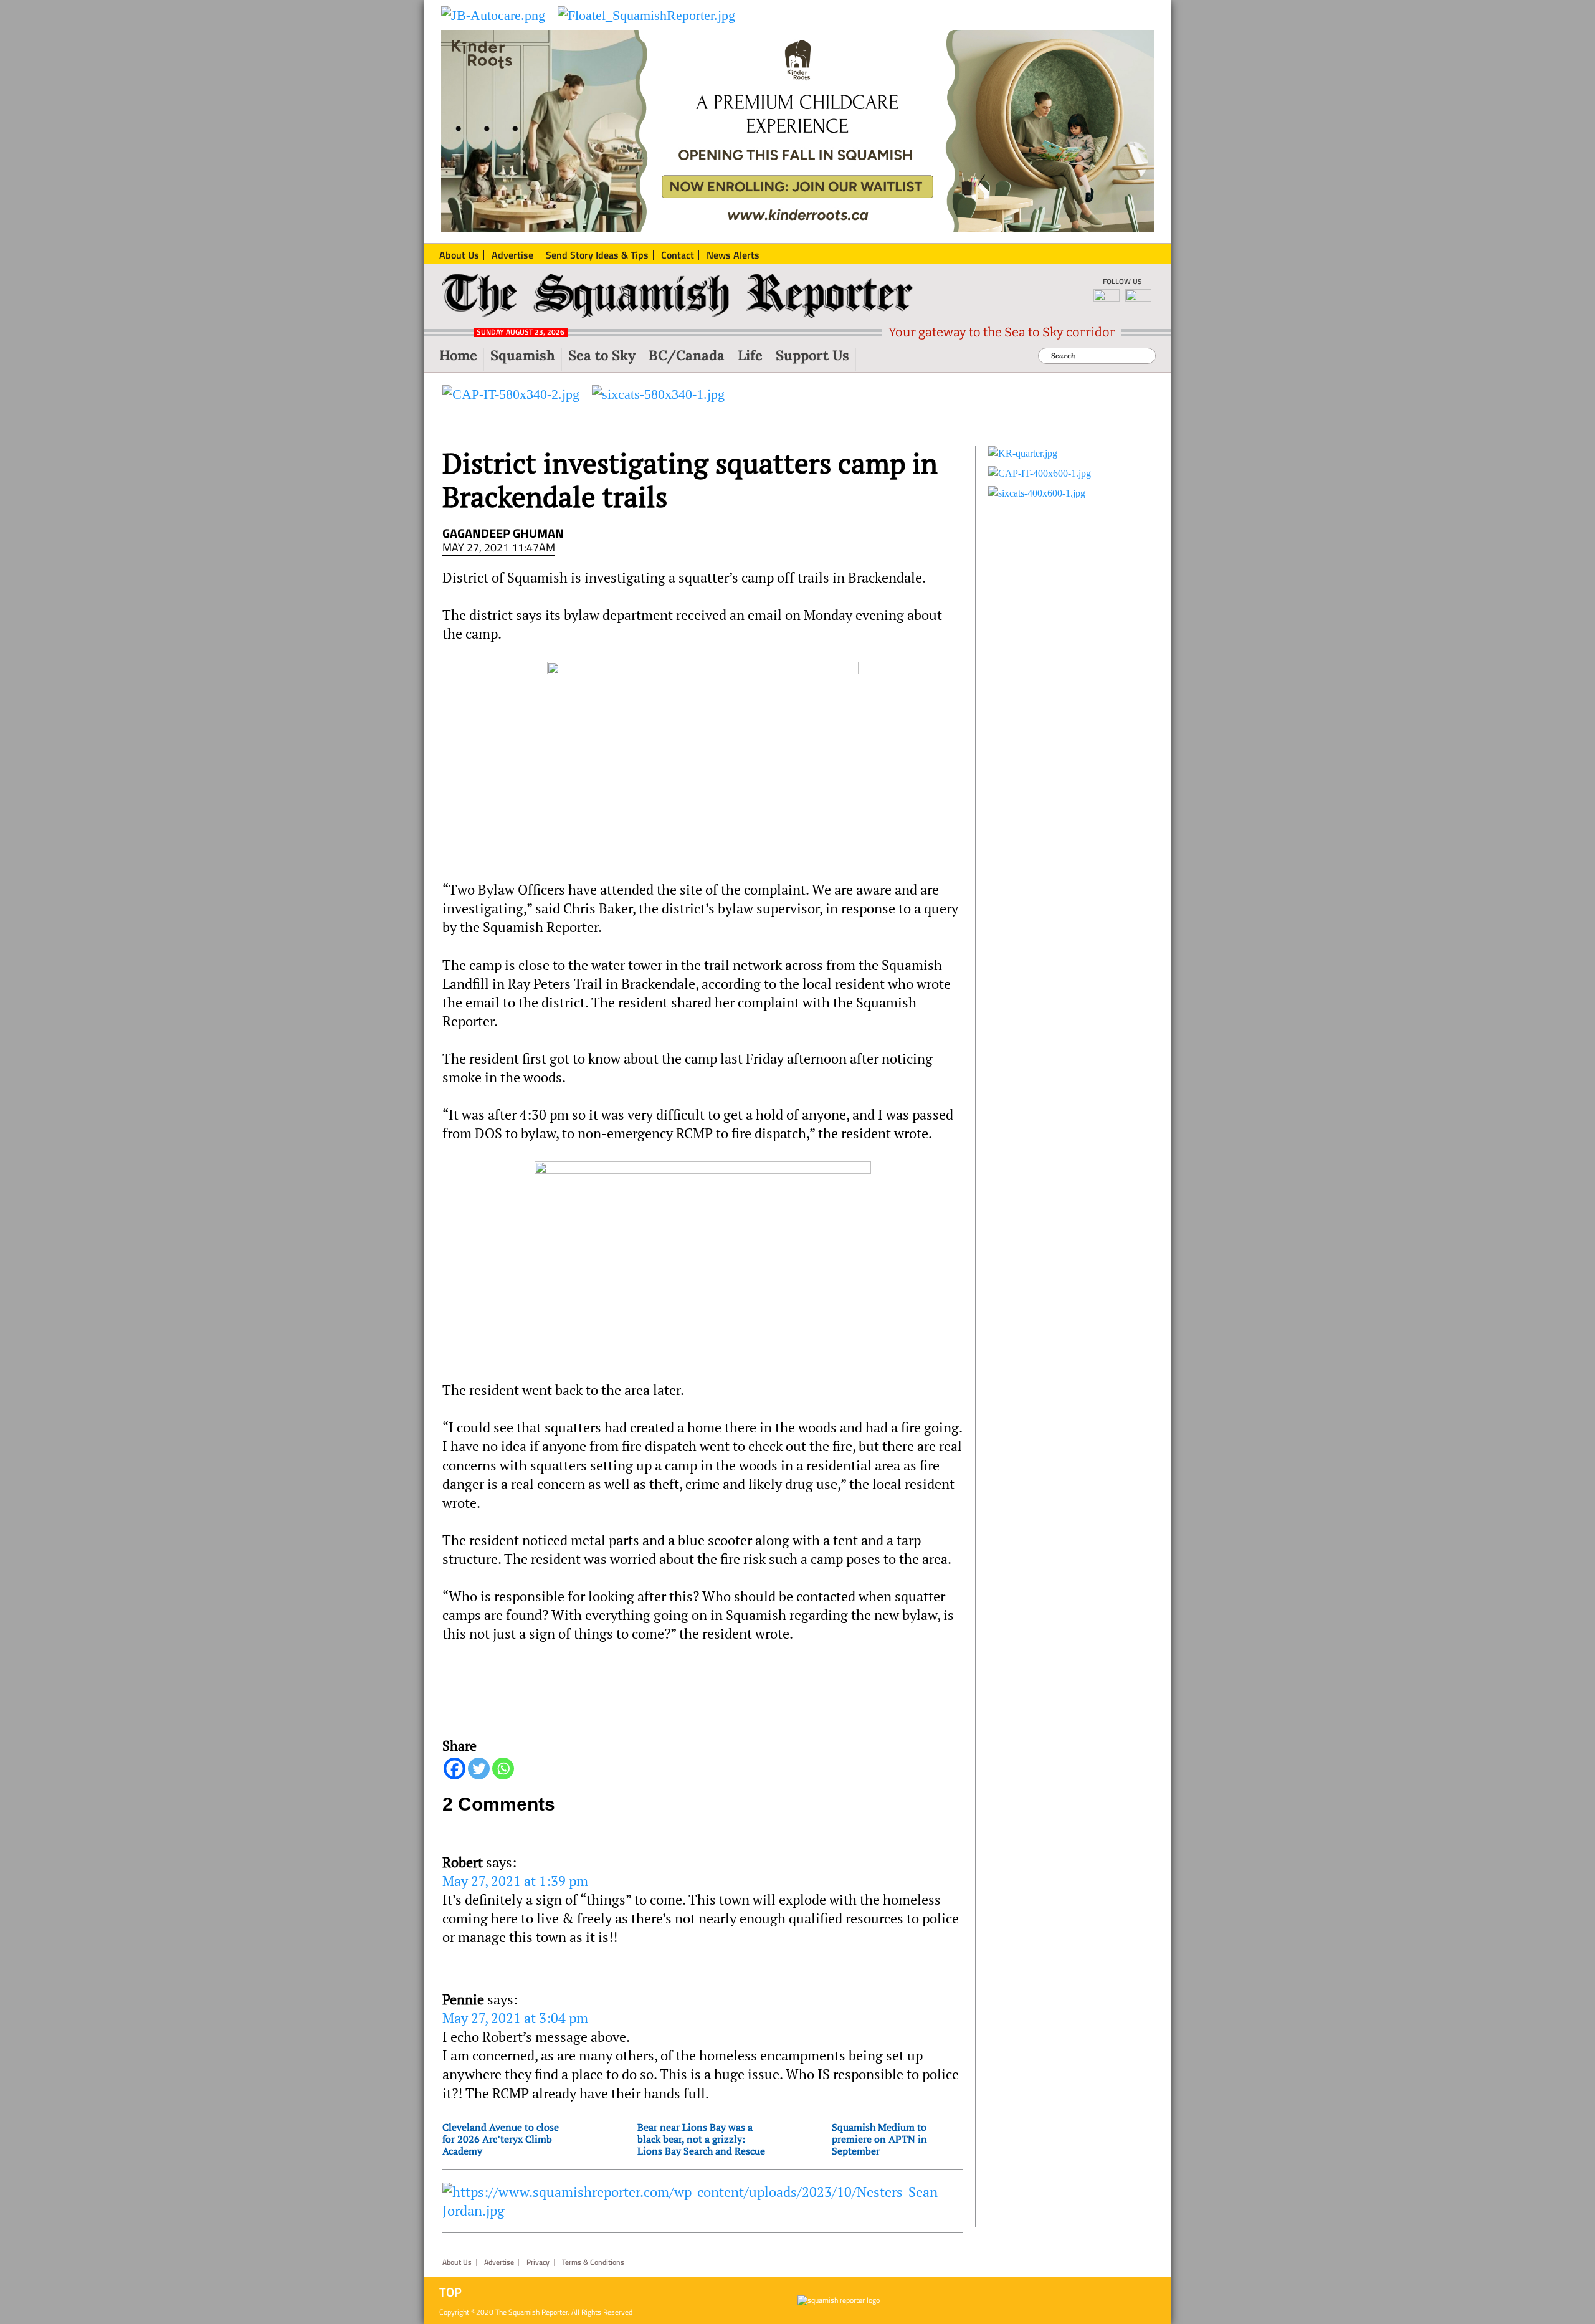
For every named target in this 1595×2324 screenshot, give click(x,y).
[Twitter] (479, 1769)
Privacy (538, 2262)
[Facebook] (455, 1769)
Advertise (499, 2262)
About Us (457, 2262)
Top (450, 2292)
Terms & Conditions (593, 2262)
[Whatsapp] (503, 1769)
